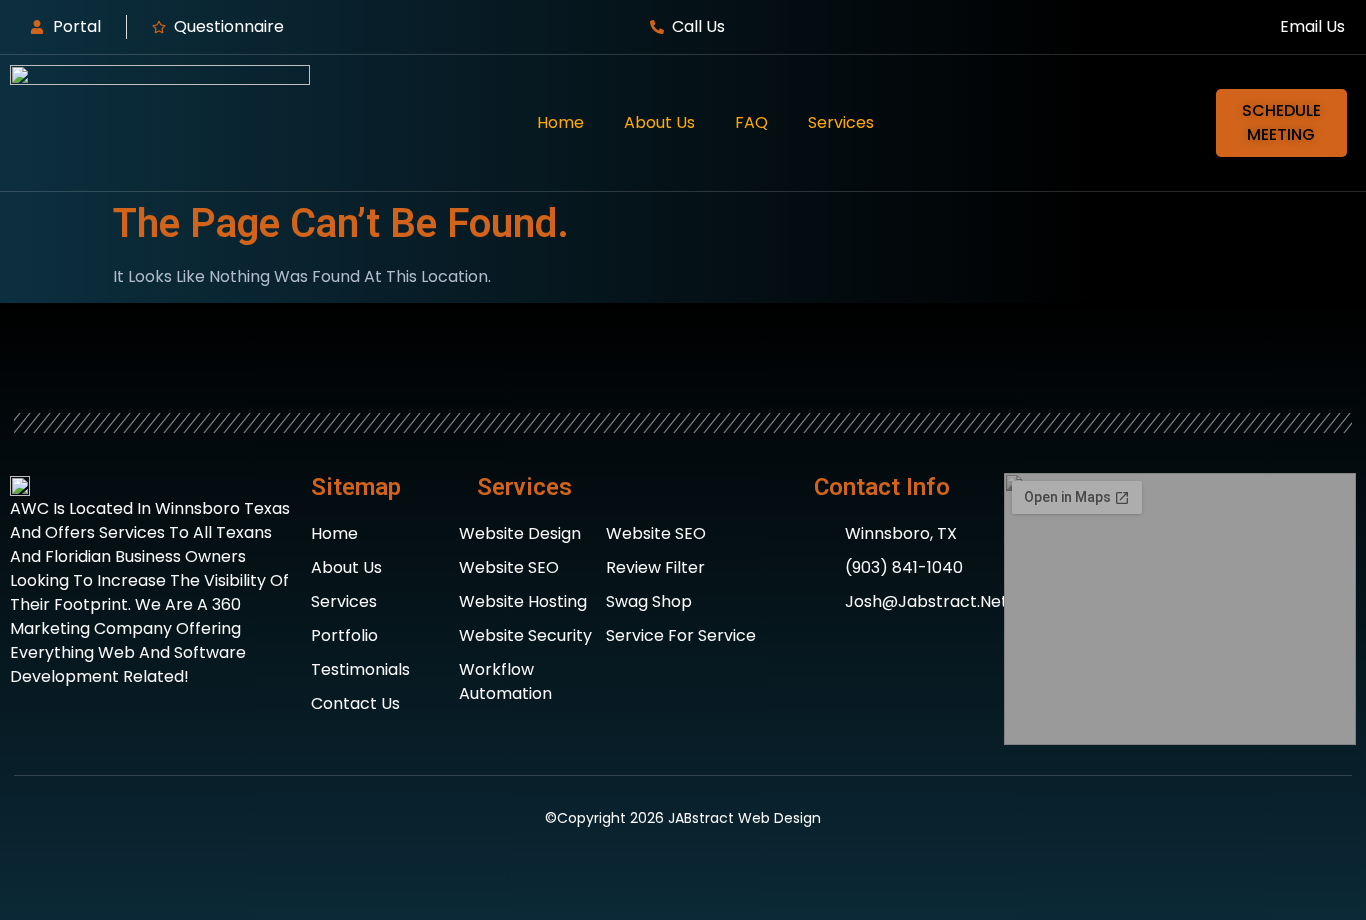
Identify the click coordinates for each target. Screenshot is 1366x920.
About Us (659, 122)
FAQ (751, 122)
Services (841, 122)
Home (560, 122)
